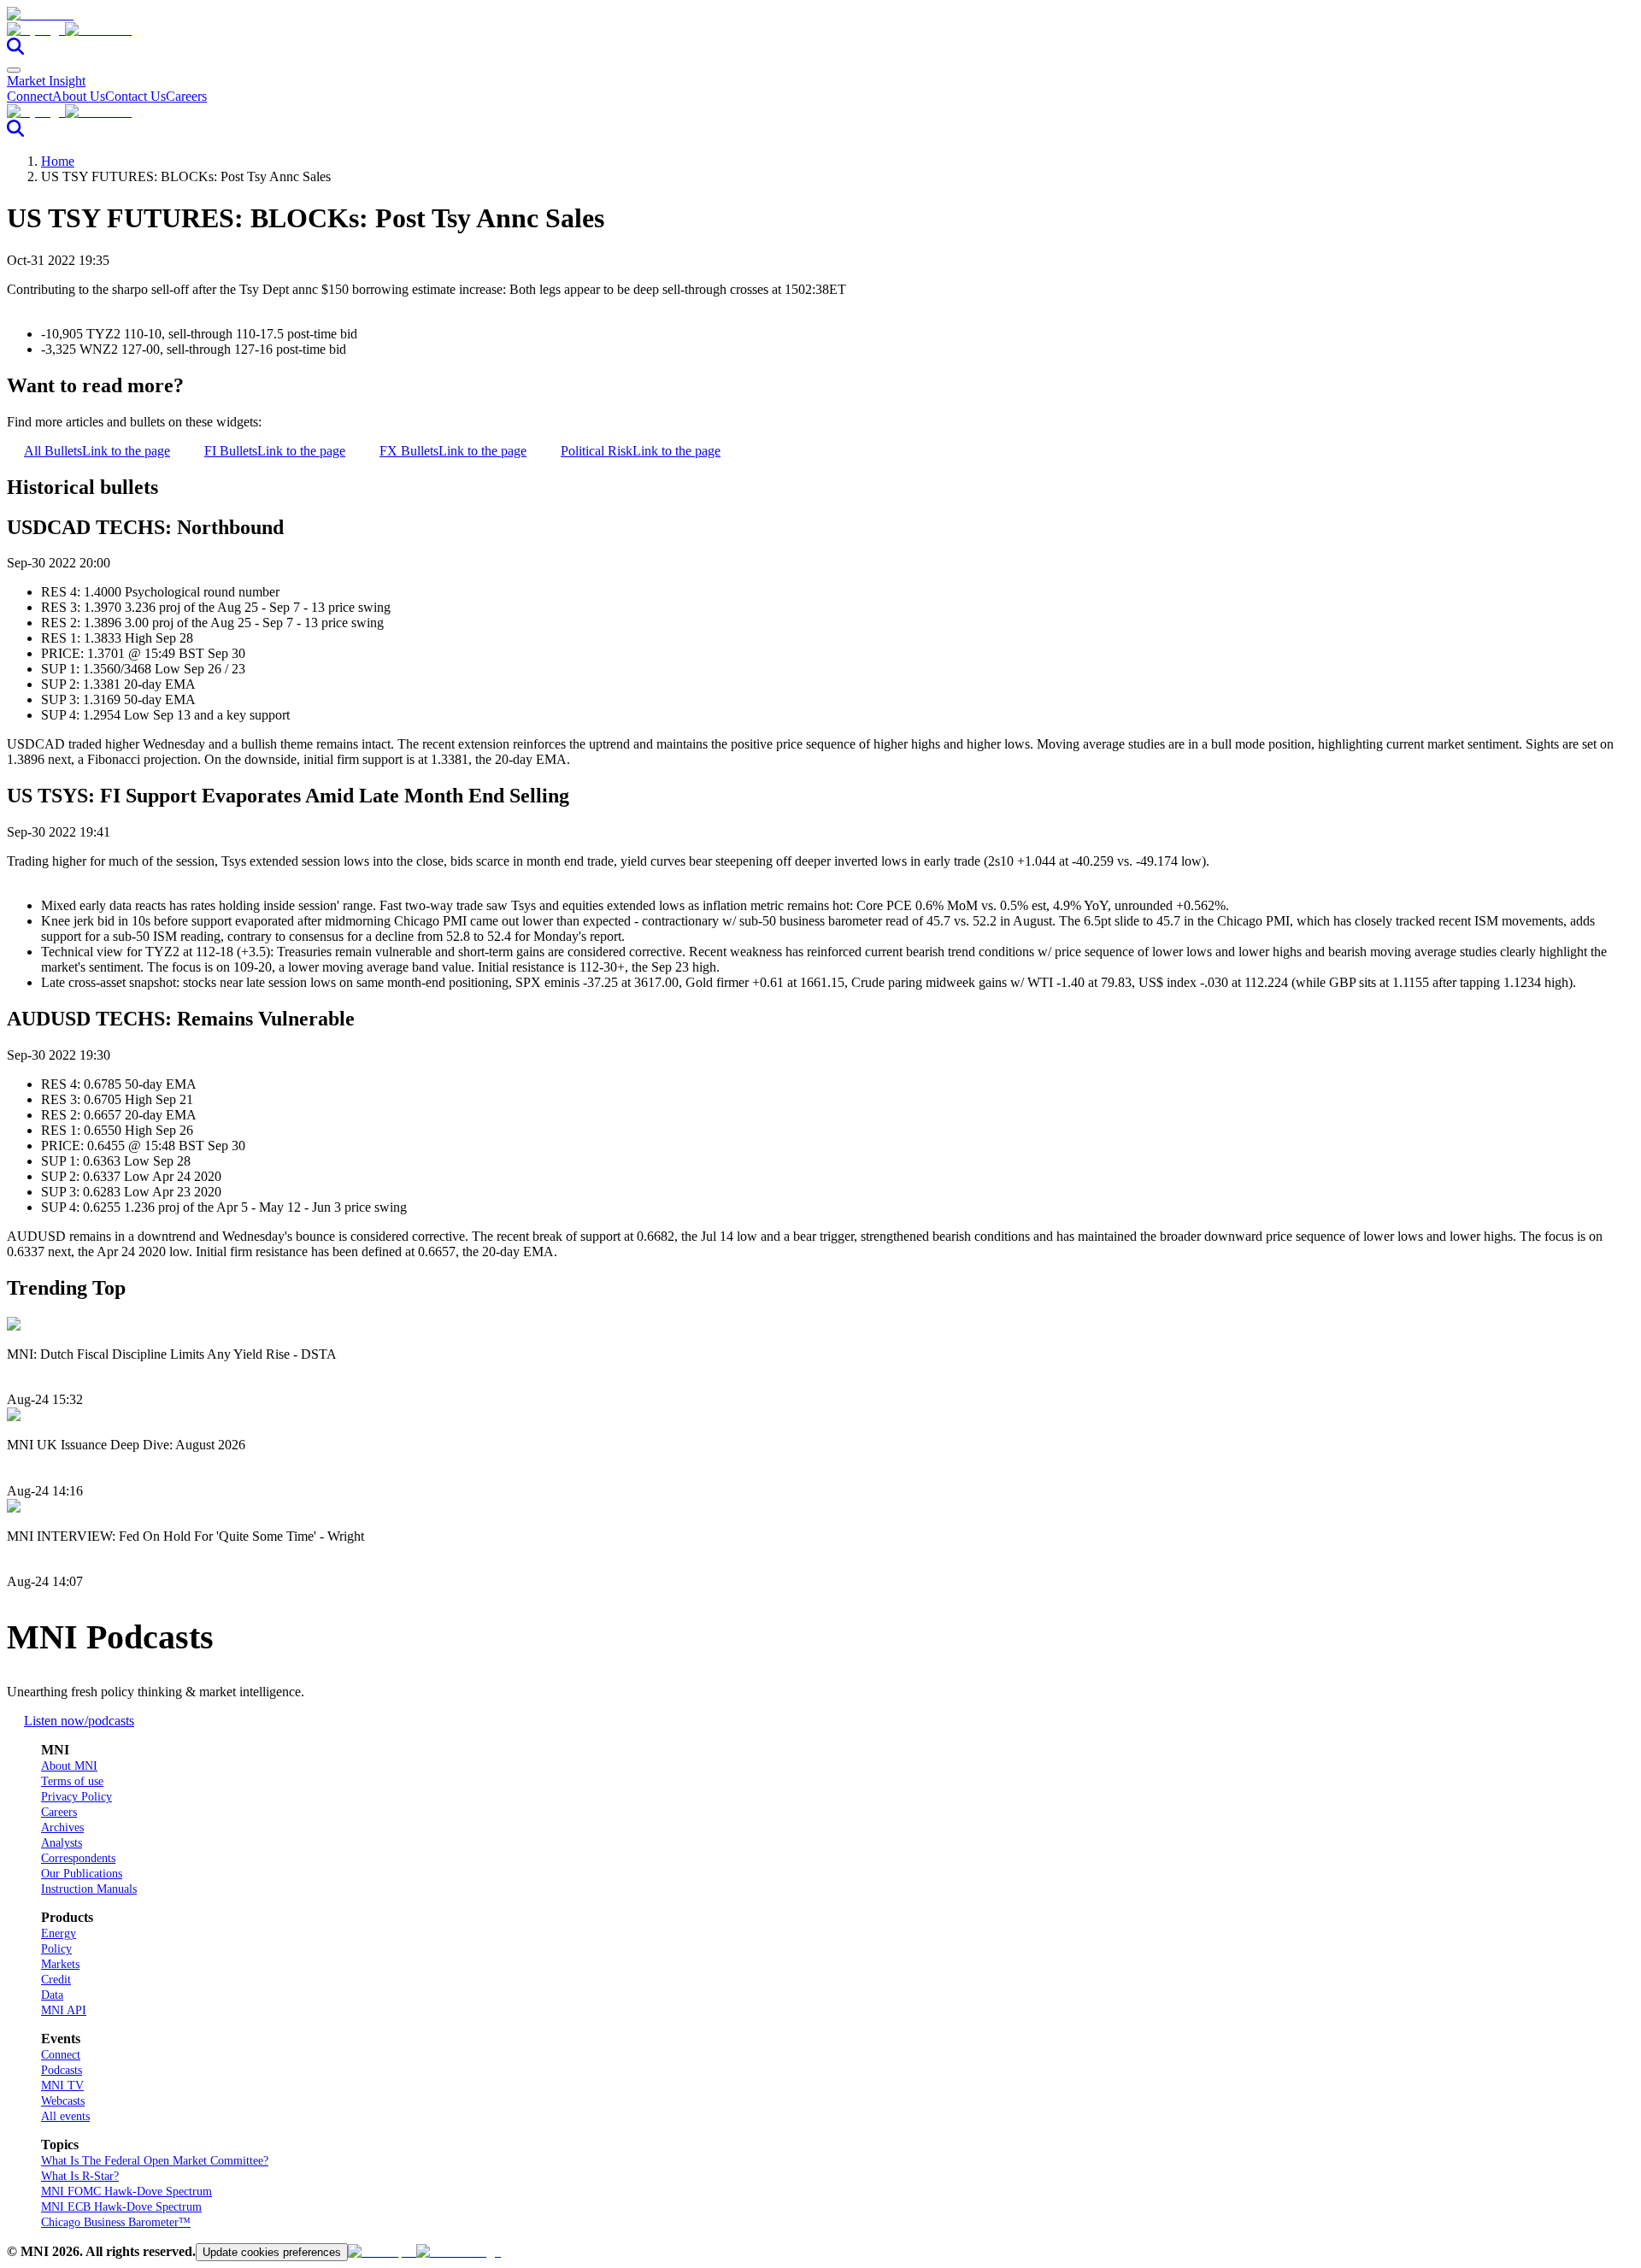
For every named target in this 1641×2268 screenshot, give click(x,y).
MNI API (64, 2010)
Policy (56, 1949)
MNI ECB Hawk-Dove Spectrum (121, 2207)
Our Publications (82, 1874)
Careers (186, 96)
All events (65, 2116)
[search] (15, 50)
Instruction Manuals (89, 1889)
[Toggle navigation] (14, 70)
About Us (79, 96)
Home (58, 161)
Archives (62, 1827)
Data (52, 1995)
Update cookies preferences (272, 2252)
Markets (60, 1964)
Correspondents (78, 1858)
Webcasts (63, 2101)
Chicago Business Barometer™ (116, 2222)
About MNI (69, 1766)
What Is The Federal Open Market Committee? (155, 2161)
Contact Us (135, 96)
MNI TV (62, 2086)
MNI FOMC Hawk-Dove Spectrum (126, 2192)
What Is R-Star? (80, 2176)
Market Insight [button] (46, 81)
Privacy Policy (76, 1797)
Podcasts (62, 2070)
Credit (56, 1980)
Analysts (62, 1843)
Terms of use (72, 1781)
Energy (59, 1933)
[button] (820, 30)
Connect (29, 96)
